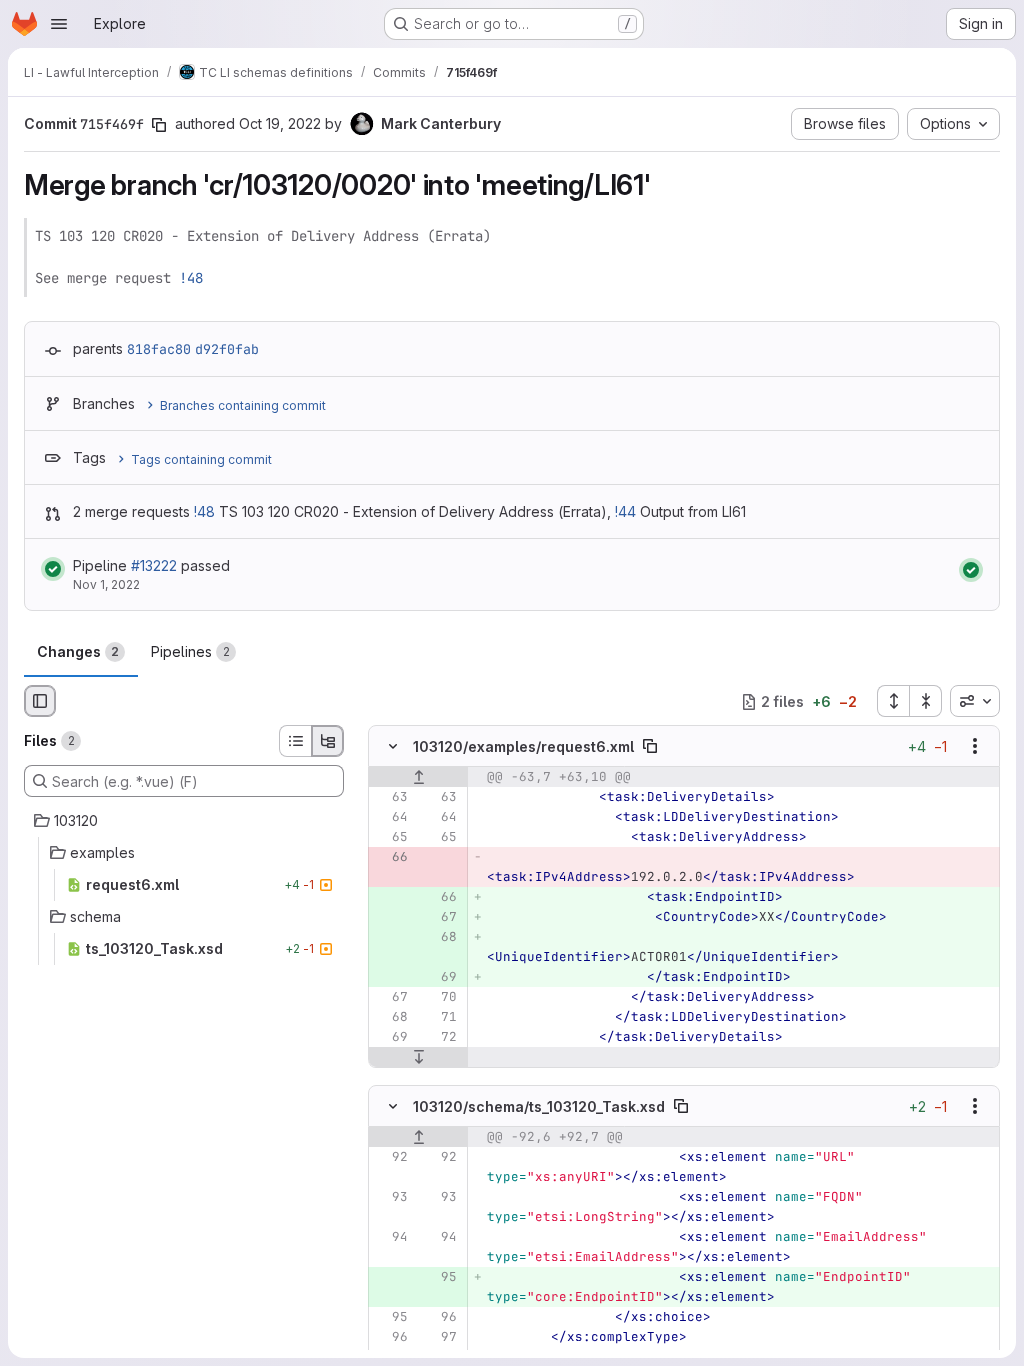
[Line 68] (391, 1018)
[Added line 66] (440, 898)
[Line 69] (391, 1038)
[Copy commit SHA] (159, 125)
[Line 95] (391, 1317)
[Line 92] (391, 1157)
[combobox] (975, 701)
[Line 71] (440, 1018)
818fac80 (159, 349)
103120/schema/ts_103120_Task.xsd (539, 1105)
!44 (625, 511)
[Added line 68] (440, 938)
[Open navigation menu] (59, 24)
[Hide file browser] (40, 701)
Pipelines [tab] (190, 651)
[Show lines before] (418, 778)
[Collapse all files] (926, 701)
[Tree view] (328, 741)
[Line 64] (391, 818)
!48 (191, 278)
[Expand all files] (893, 701)
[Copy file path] (650, 747)
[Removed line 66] (391, 858)
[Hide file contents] (393, 747)
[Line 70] (440, 998)
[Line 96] (440, 1317)
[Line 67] (391, 998)
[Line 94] (391, 1237)
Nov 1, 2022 (106, 584)
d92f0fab (227, 349)
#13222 (154, 565)
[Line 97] (440, 1337)
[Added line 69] (440, 978)
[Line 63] (391, 798)
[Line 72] (440, 1038)
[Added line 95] (440, 1277)
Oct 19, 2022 (280, 123)
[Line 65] (391, 838)
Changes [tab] (78, 651)
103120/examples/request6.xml (523, 746)
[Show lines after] (418, 1058)
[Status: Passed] (53, 569)
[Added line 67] (440, 918)
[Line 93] (391, 1197)
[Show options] (975, 747)
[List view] (295, 741)
